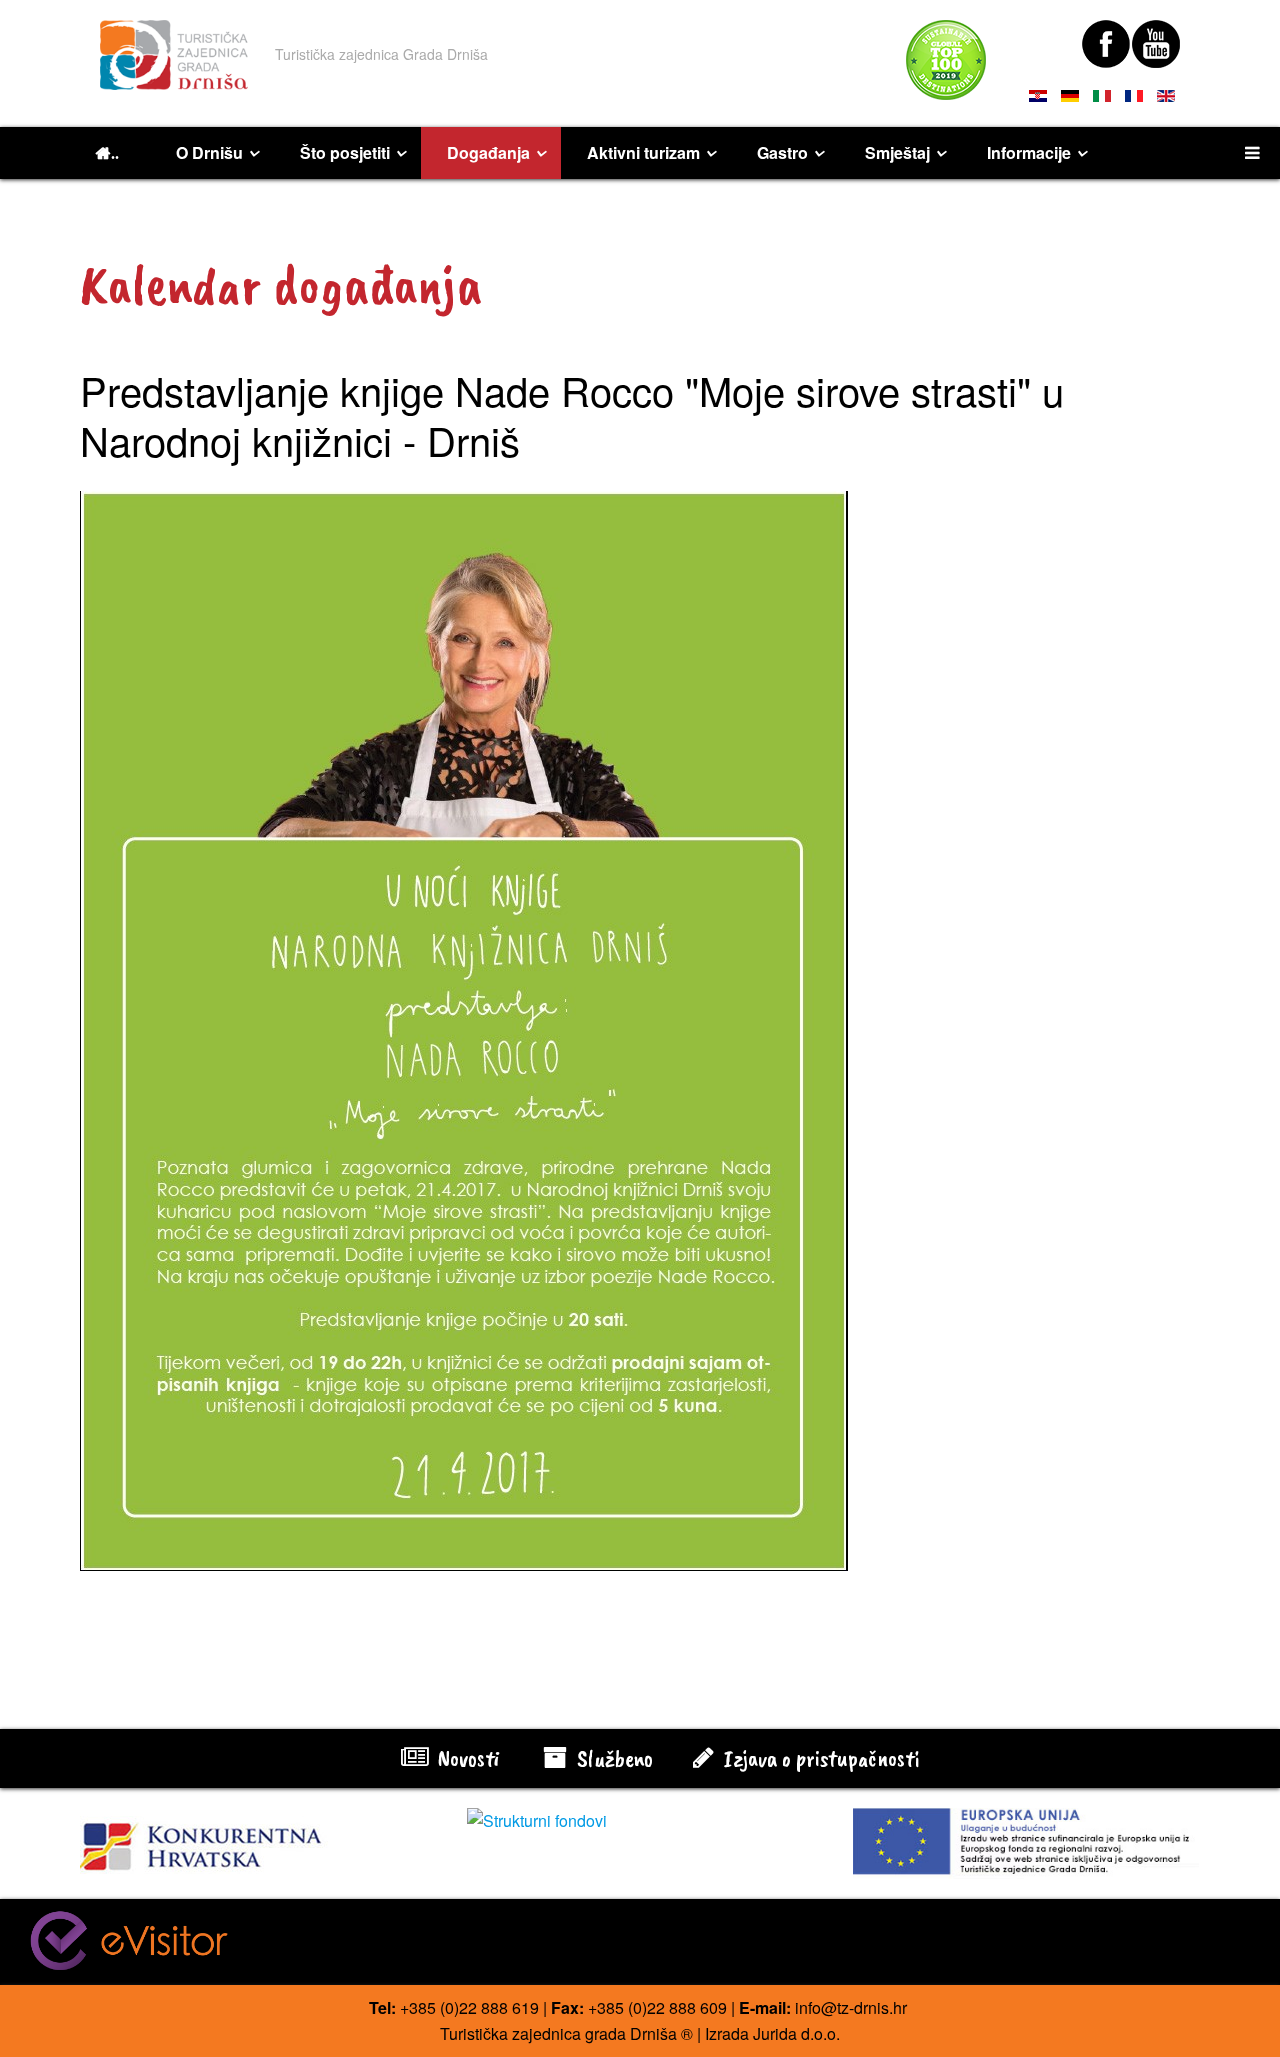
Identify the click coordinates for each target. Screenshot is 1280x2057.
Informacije (1029, 152)
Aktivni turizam (643, 152)
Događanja (488, 152)
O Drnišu (209, 152)
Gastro (782, 152)
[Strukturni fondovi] (640, 1821)
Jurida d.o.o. (796, 2033)
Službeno (612, 1758)
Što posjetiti (345, 152)
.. (115, 153)
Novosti (466, 1758)
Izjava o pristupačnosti (819, 1758)
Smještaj (897, 152)
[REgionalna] (253, 1841)
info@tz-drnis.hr (851, 2007)
